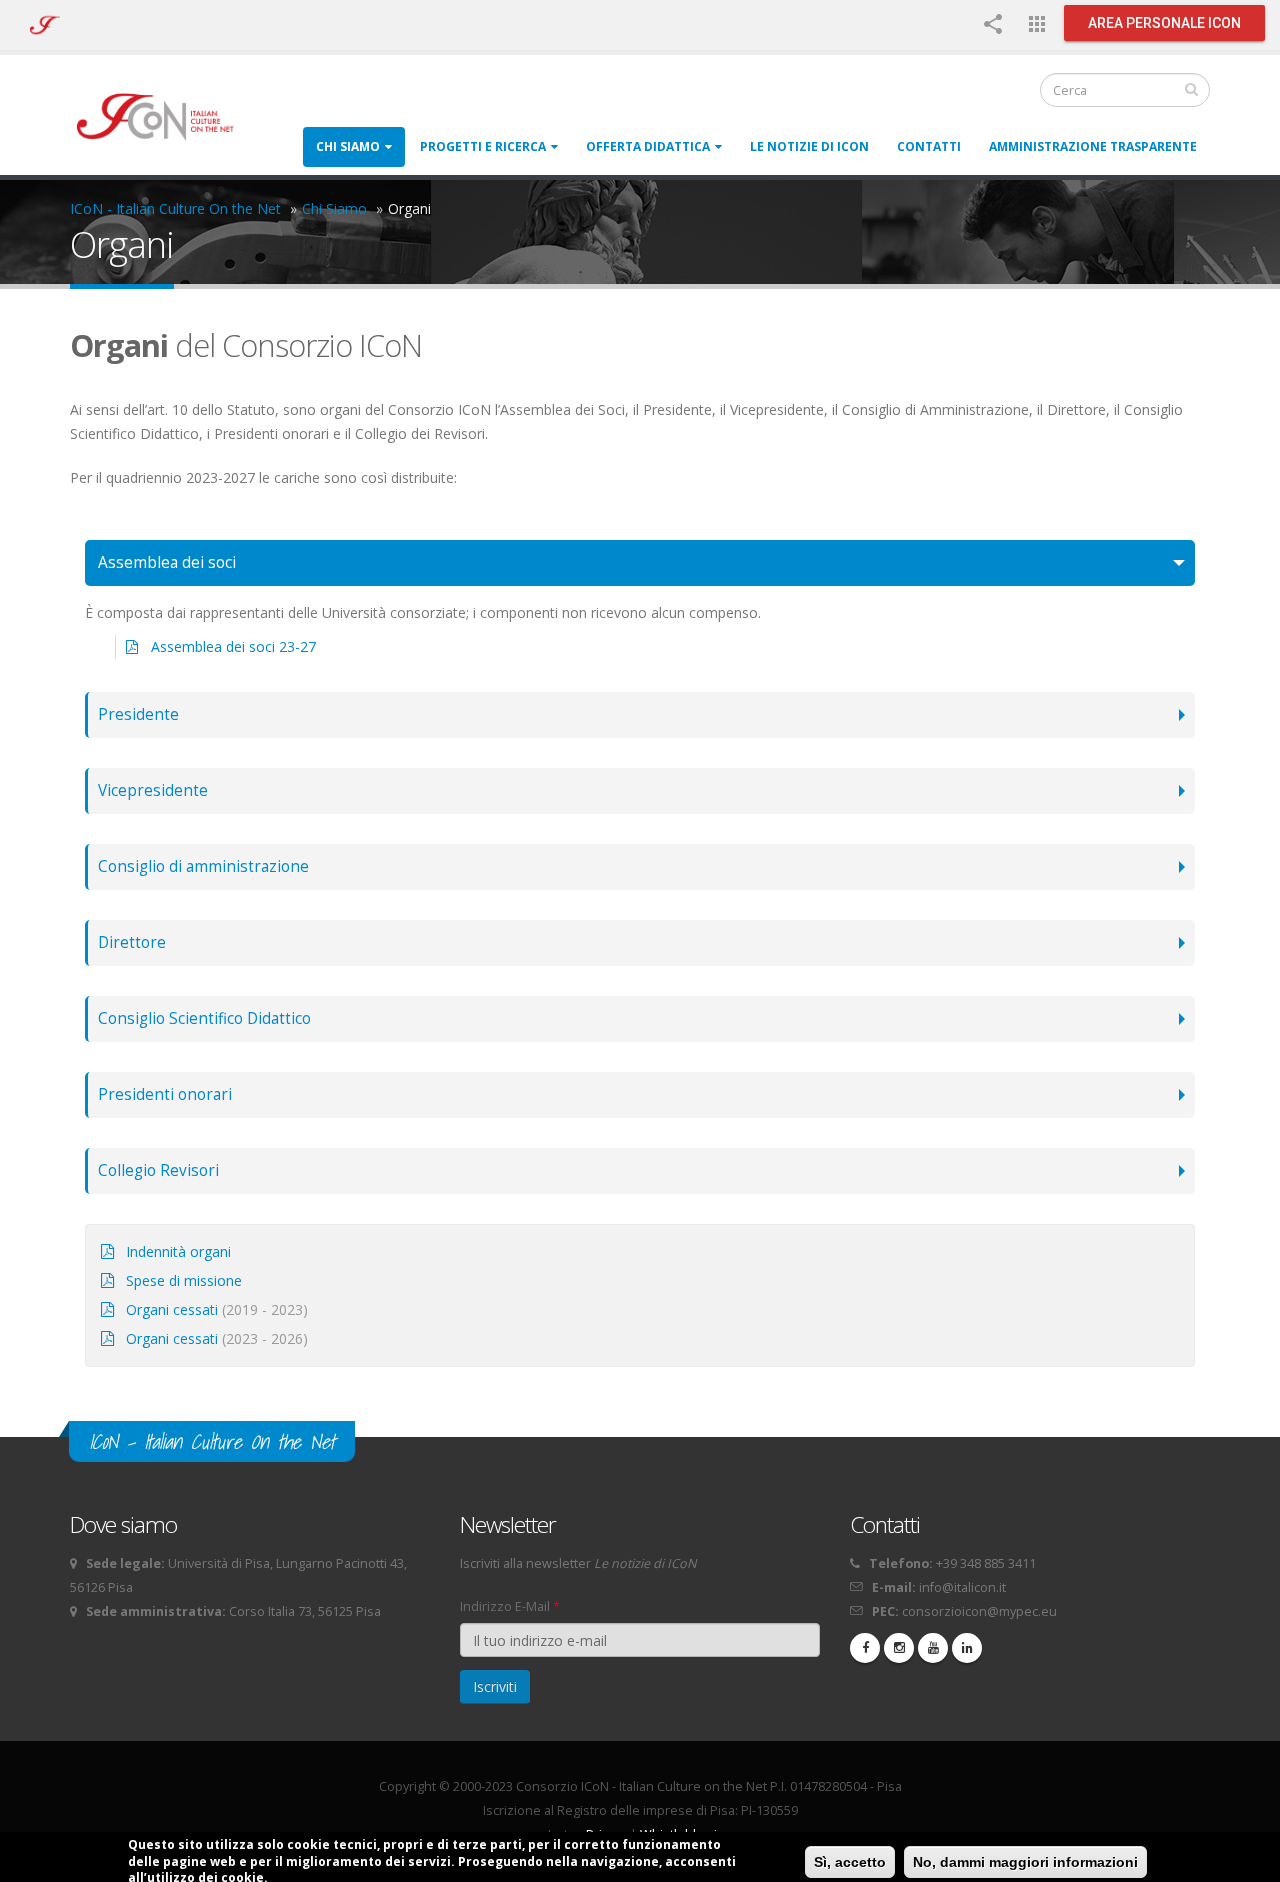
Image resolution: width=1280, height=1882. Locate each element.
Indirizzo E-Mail (510, 1606)
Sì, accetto (850, 1862)
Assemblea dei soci (167, 562)
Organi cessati (172, 1309)
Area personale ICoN (1164, 23)
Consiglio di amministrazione (203, 866)
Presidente (138, 714)
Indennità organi (178, 1251)
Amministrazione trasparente (1093, 146)
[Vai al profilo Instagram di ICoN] (899, 1648)
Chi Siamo (348, 146)
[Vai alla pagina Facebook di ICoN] (865, 1648)
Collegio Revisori (158, 1170)
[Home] (164, 115)
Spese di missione (184, 1280)
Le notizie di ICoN (809, 146)
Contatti (929, 146)
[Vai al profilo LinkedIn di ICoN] (967, 1648)
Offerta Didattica (648, 146)
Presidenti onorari (165, 1094)
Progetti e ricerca (483, 146)
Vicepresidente (153, 790)
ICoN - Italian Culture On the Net (175, 208)
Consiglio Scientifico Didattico (204, 1018)
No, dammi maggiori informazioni (1025, 1862)
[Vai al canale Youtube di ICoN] (933, 1648)
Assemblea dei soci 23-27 (233, 646)
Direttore (132, 942)
